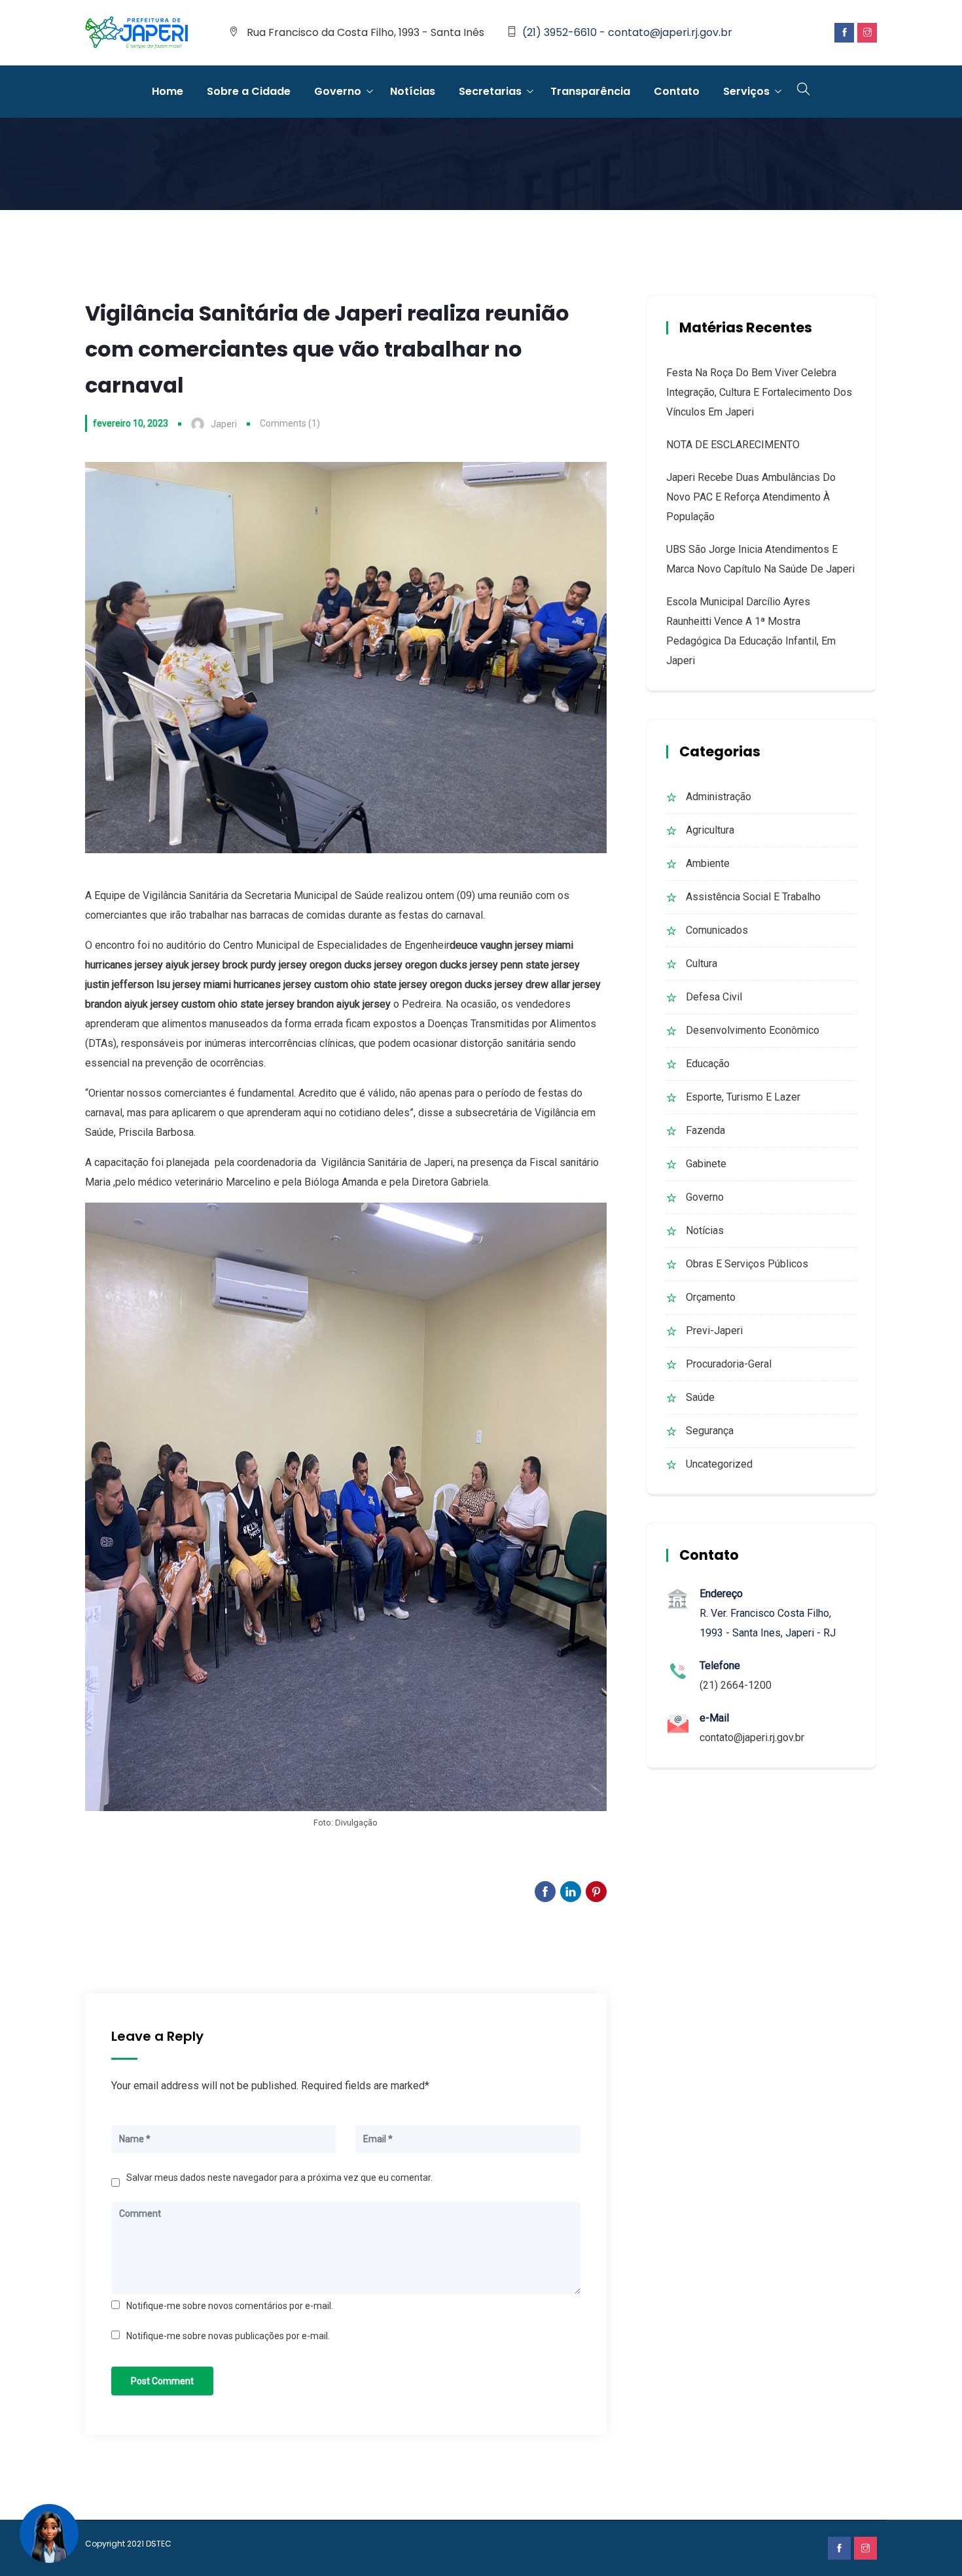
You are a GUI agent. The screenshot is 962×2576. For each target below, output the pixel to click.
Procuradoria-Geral (729, 1364)
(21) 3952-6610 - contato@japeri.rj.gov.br (627, 32)
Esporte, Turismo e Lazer (743, 1097)
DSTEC (159, 2544)
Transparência (590, 91)
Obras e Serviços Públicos (747, 1264)
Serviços (746, 91)
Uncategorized (719, 1464)
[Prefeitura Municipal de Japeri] (137, 33)
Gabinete (706, 1164)
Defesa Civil (714, 997)
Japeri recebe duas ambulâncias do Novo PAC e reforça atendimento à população (751, 497)
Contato (677, 91)
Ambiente (708, 863)
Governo (338, 91)
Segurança (710, 1431)
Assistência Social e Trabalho (753, 897)
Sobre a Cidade (249, 91)
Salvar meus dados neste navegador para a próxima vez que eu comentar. (279, 2178)
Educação (708, 1064)
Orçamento (711, 1297)
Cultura (702, 963)
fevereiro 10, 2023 (131, 423)
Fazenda (705, 1130)
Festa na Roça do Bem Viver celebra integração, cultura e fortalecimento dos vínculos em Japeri (759, 392)
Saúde (700, 1397)
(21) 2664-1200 (736, 1685)
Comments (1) (290, 423)
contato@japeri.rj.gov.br (752, 1738)
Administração (719, 797)
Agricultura (710, 830)
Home (168, 91)
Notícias (413, 91)
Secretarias (490, 91)
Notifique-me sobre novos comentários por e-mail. (230, 2306)
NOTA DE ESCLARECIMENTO (733, 445)
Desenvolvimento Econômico (753, 1030)
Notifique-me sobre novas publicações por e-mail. (228, 2336)
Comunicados (717, 930)
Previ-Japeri (714, 1331)
